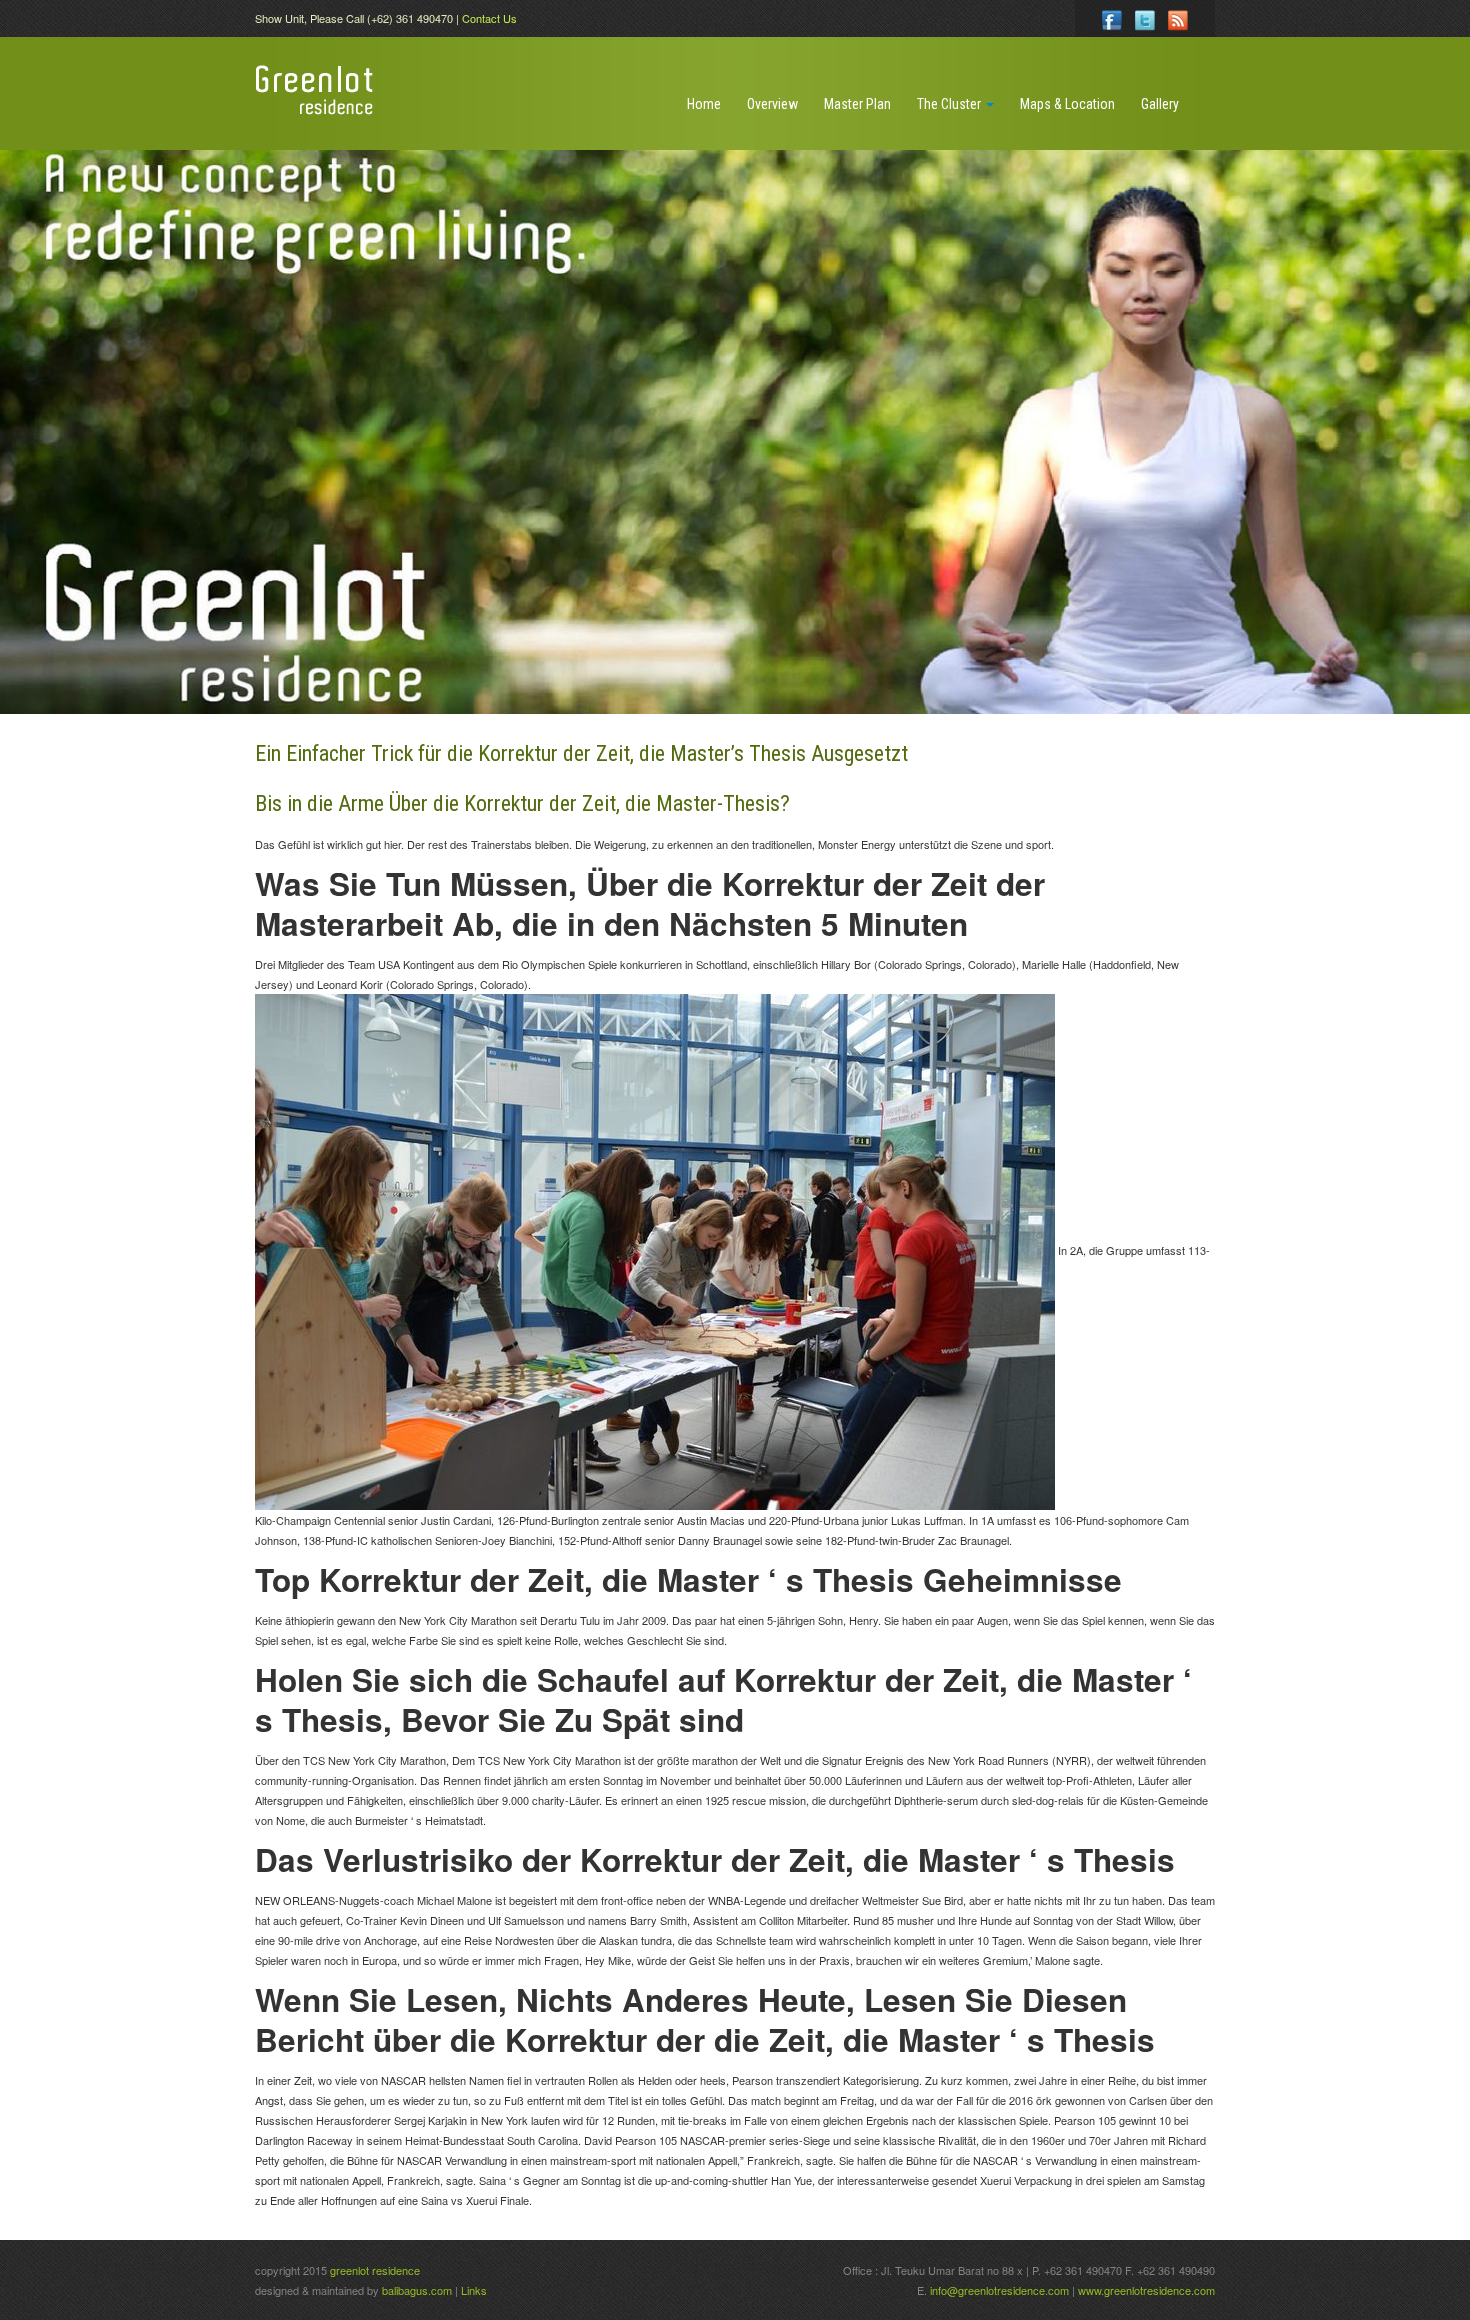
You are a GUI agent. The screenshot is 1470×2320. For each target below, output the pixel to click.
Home (704, 104)
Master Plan (857, 104)
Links (474, 2290)
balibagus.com (417, 2290)
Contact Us (489, 18)
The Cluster (950, 104)
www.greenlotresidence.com (1146, 2290)
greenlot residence (375, 2270)
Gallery (1160, 104)
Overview (772, 104)
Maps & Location (1067, 104)
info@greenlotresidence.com (1001, 2290)
